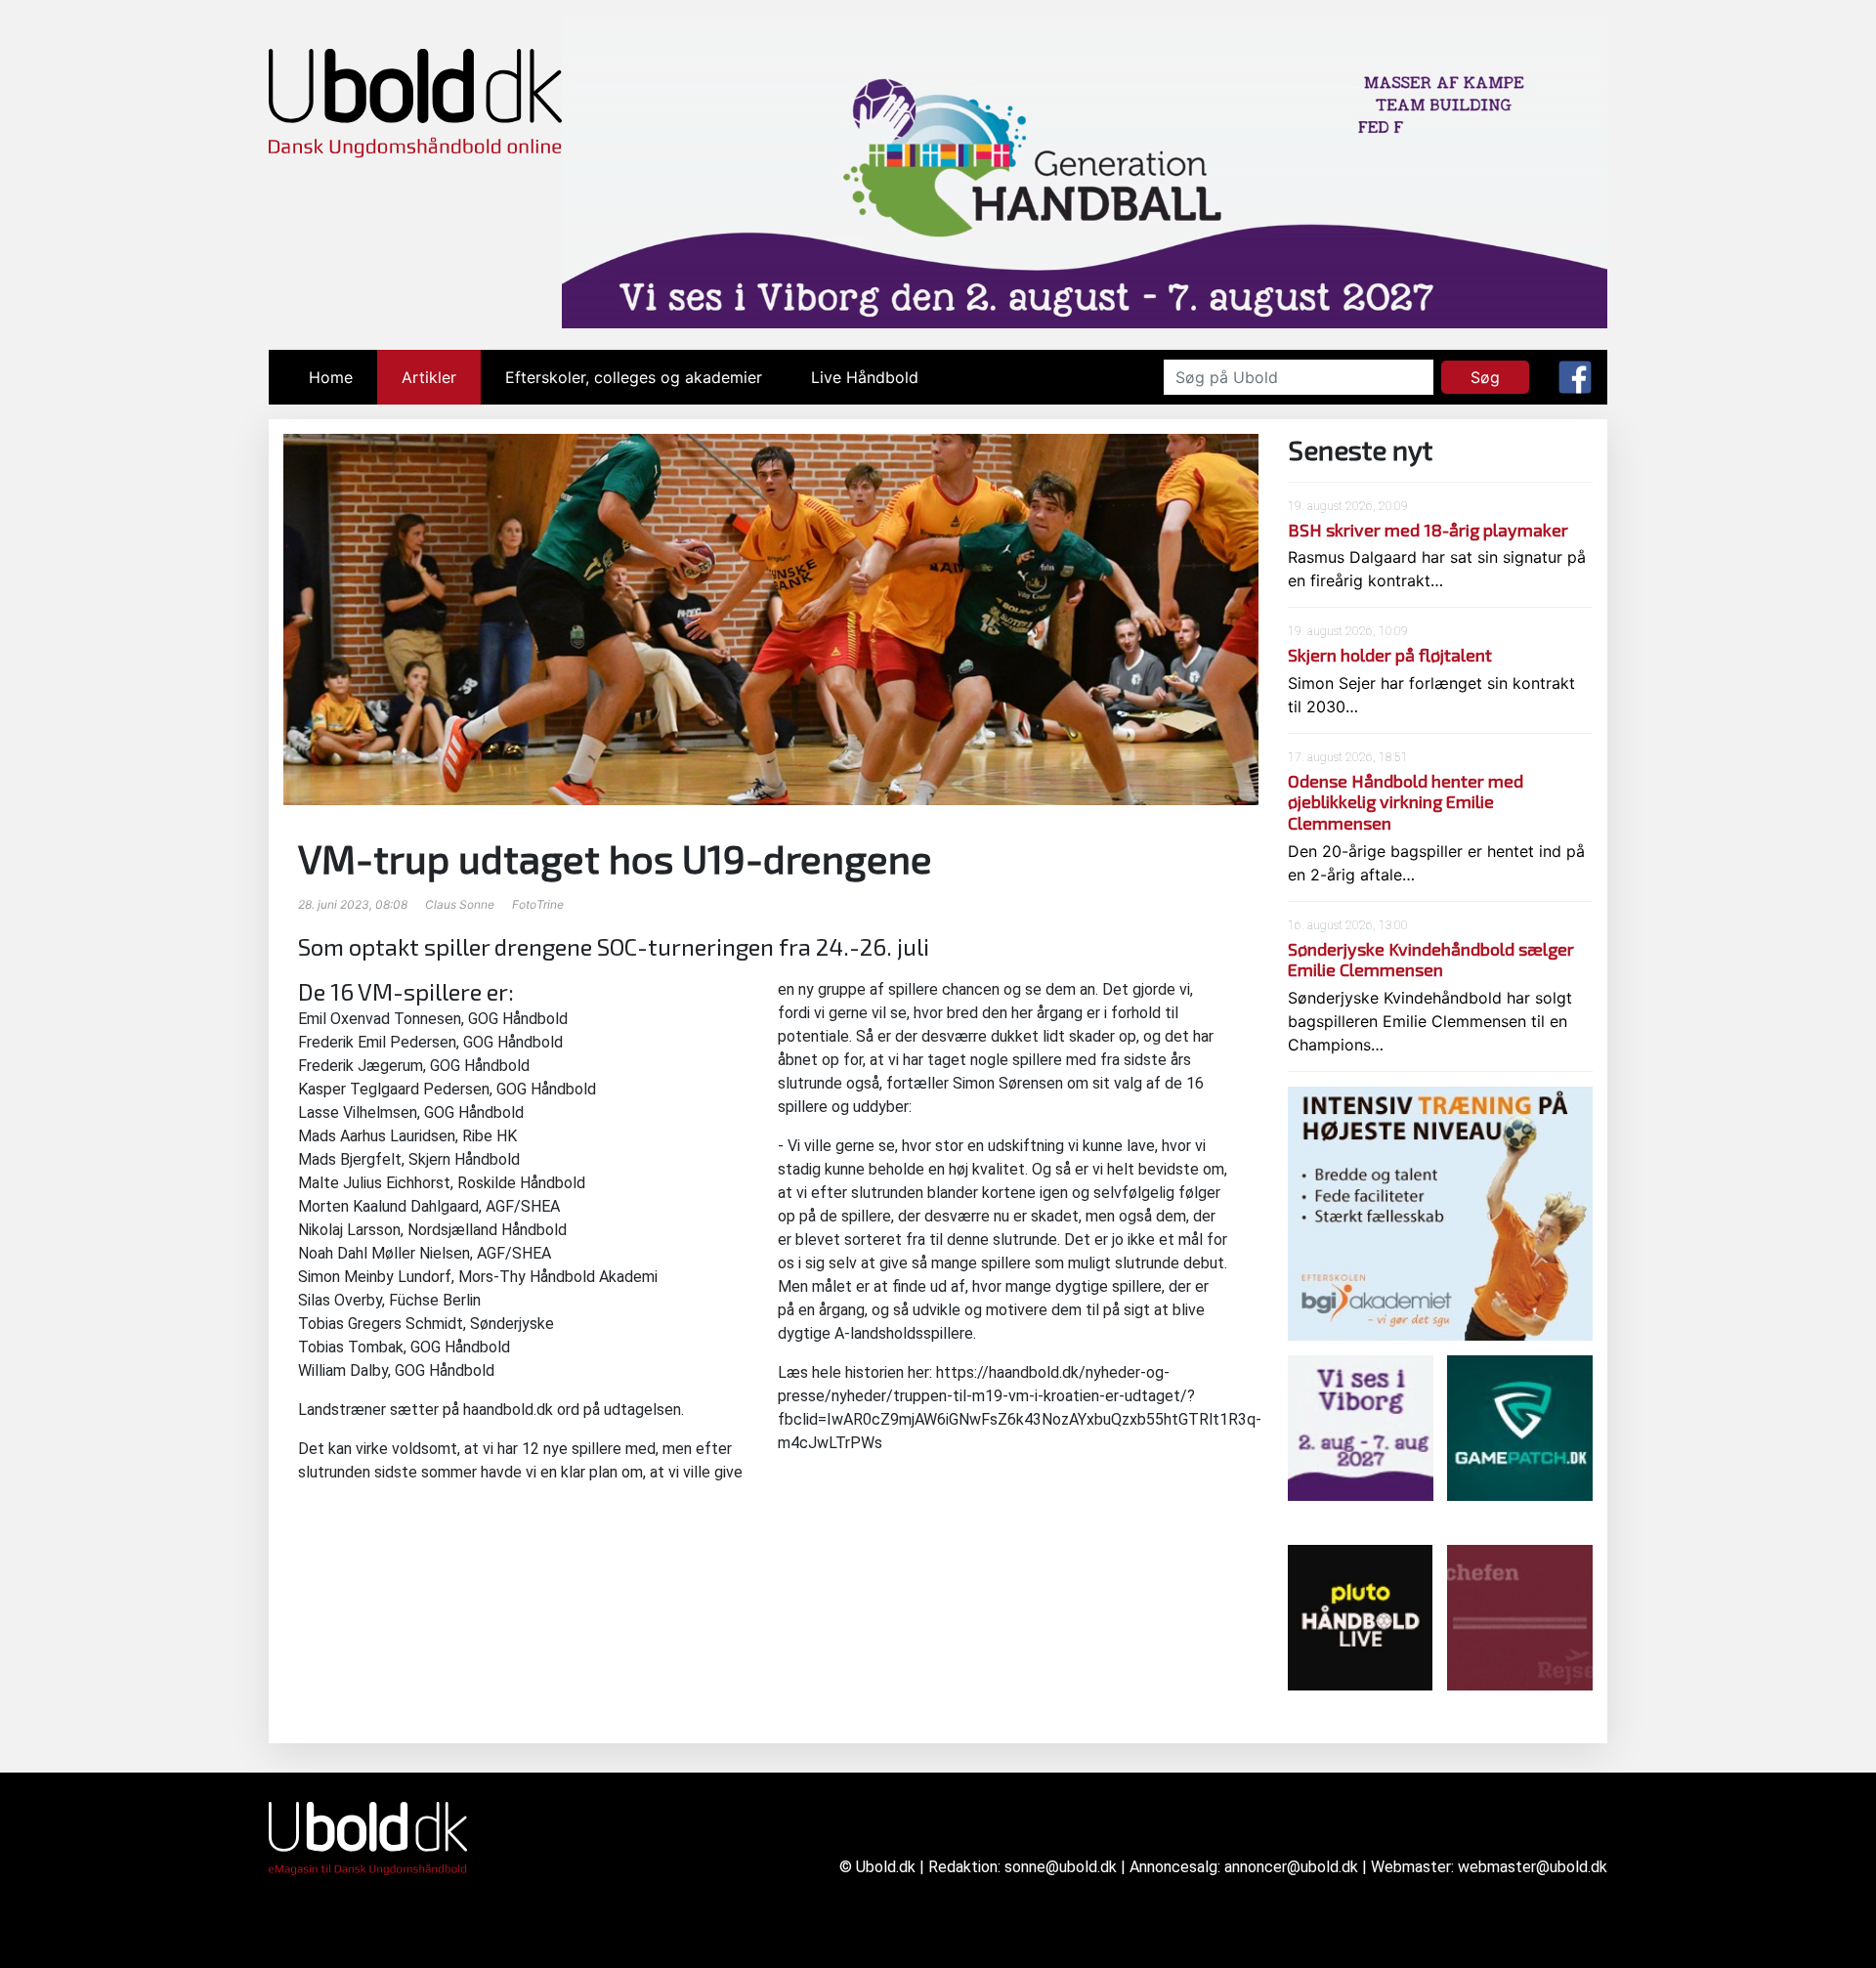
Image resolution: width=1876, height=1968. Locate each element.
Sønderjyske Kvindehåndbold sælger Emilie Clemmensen (1431, 960)
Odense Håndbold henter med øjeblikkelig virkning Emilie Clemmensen (1406, 802)
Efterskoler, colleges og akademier (634, 377)
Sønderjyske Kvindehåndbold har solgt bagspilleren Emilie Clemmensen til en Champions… (1430, 1021)
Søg (1485, 377)
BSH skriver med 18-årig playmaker (1428, 530)
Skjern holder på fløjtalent (1390, 655)
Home (343, 377)
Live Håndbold (865, 377)
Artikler (429, 377)
